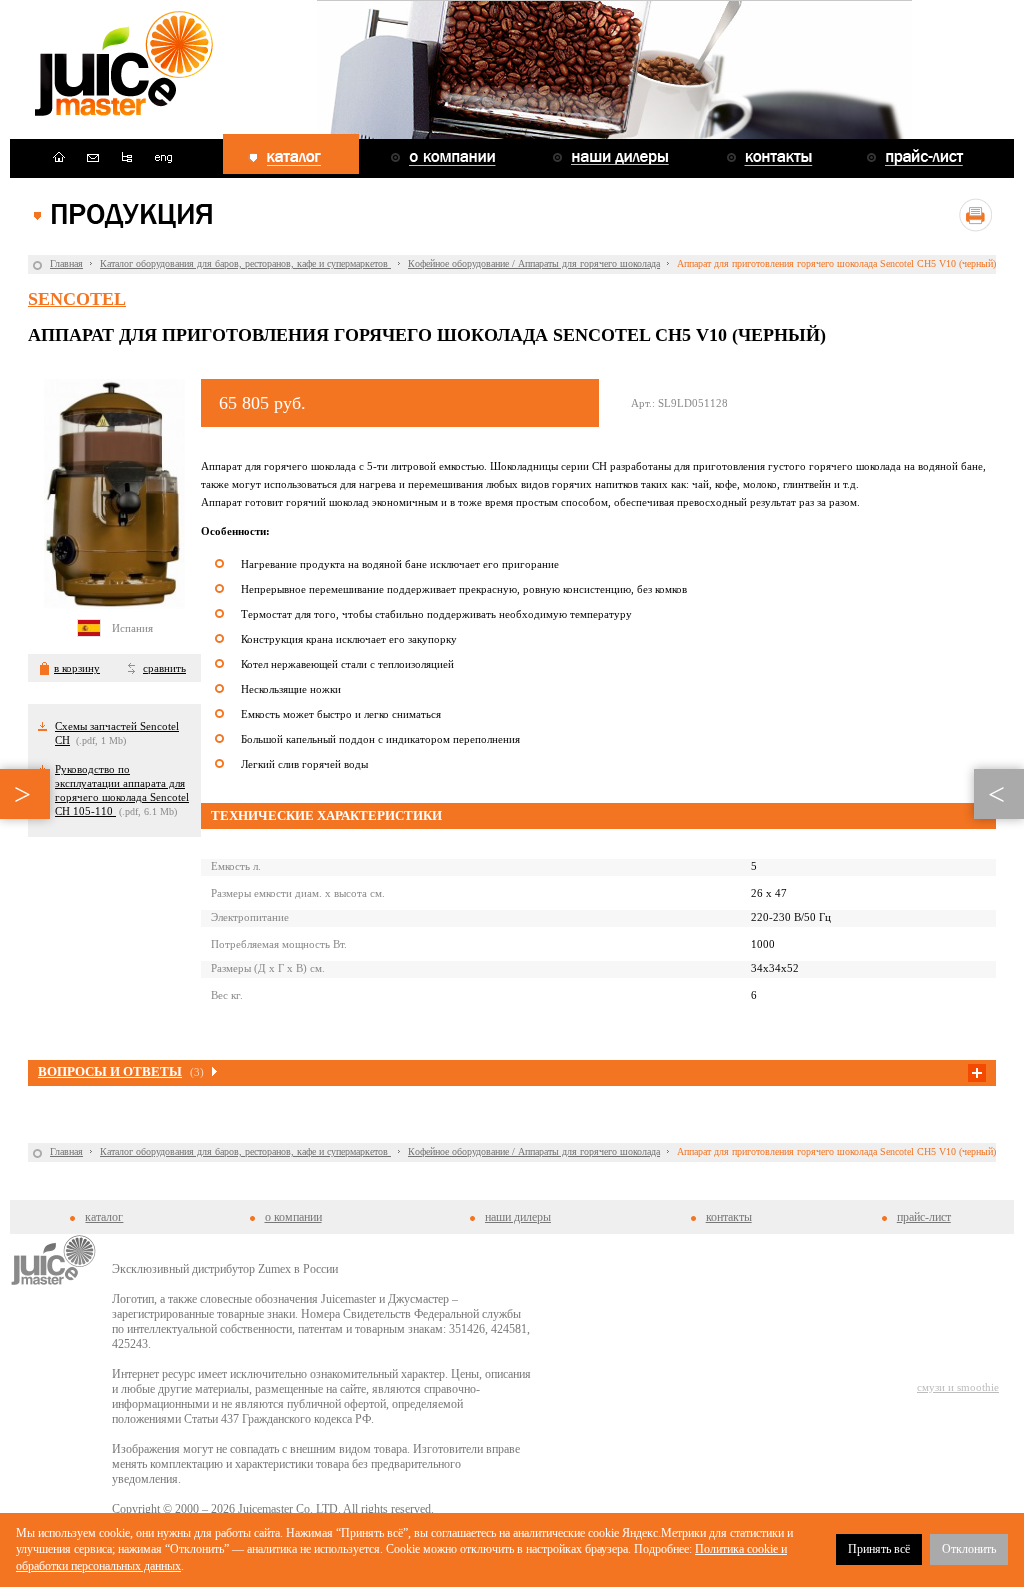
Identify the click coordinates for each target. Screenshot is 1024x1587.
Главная (66, 263)
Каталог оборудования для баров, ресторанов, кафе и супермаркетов (245, 263)
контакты (729, 1217)
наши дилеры (518, 1217)
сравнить (164, 668)
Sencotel (77, 299)
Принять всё (879, 1549)
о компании (293, 1217)
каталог (104, 1217)
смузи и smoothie (958, 1387)
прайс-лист (924, 1217)
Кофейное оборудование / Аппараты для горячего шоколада (534, 263)
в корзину (77, 668)
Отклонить (969, 1549)
